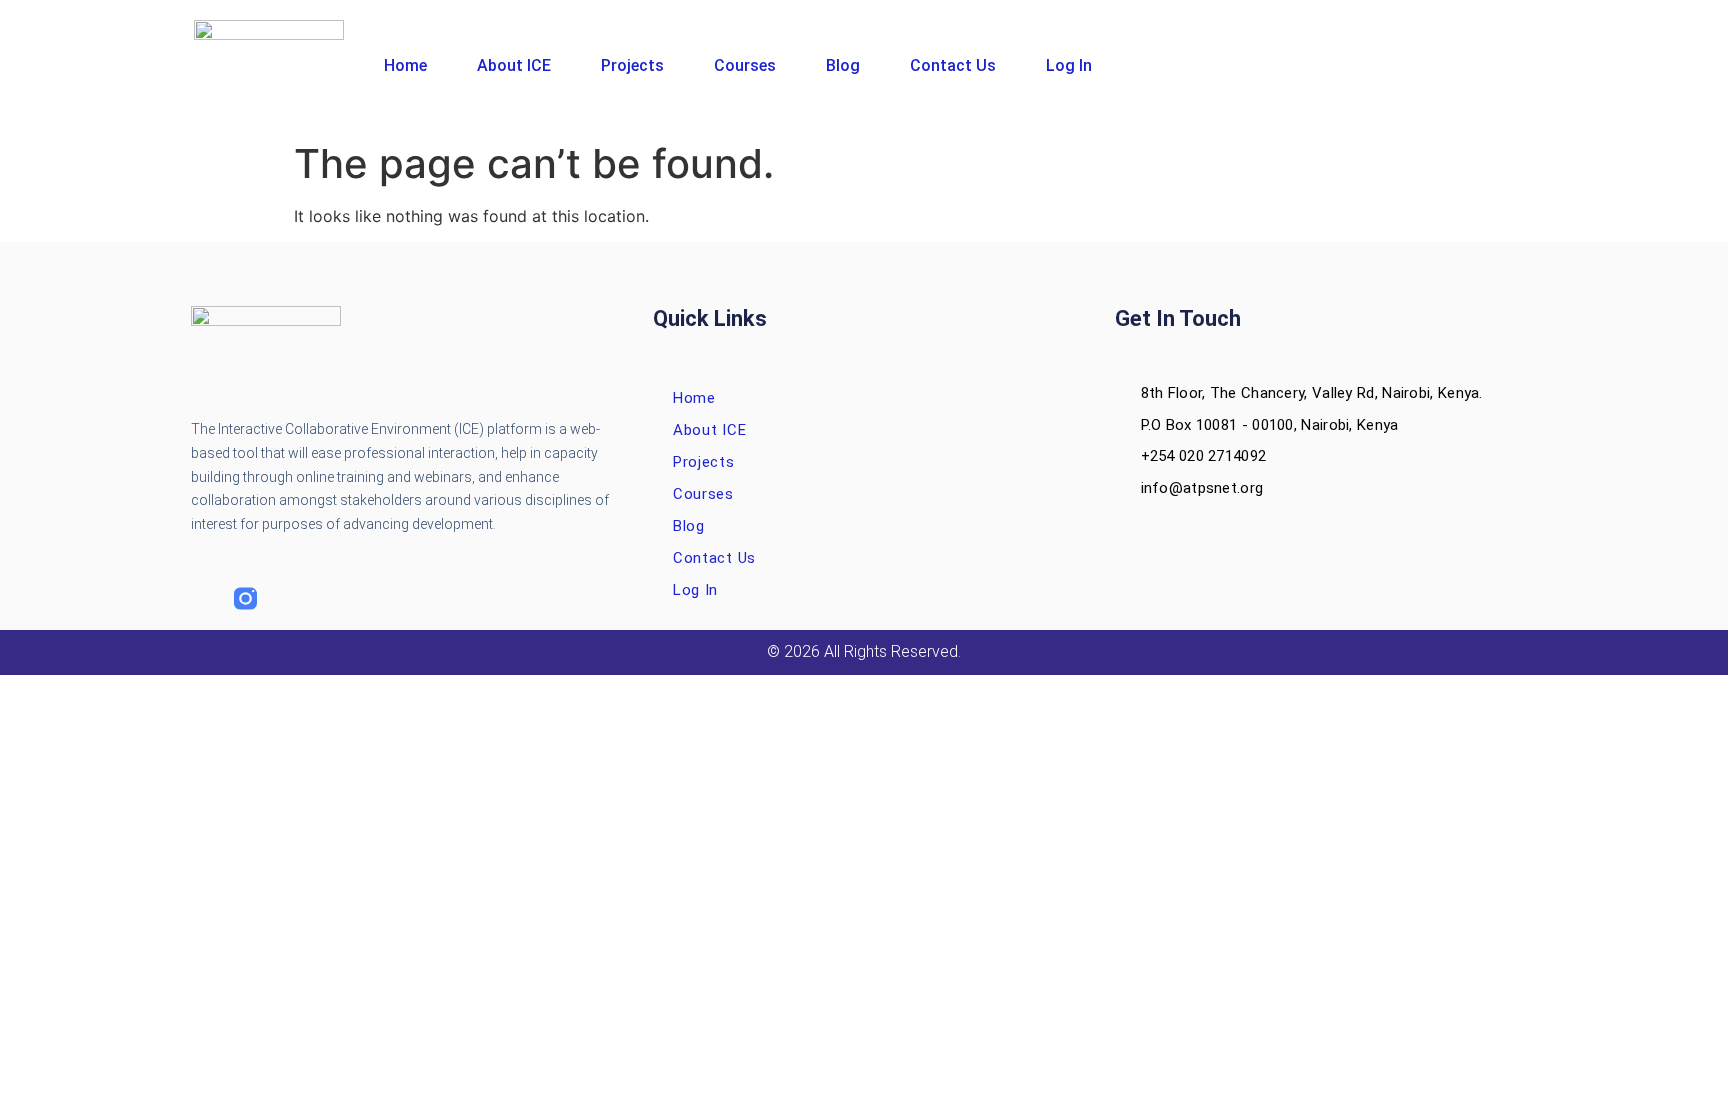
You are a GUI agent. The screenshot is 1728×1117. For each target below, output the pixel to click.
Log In (1069, 65)
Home (405, 65)
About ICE (514, 65)
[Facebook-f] (202, 598)
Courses (745, 65)
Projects (632, 65)
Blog (843, 65)
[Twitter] (288, 598)
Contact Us (953, 65)
